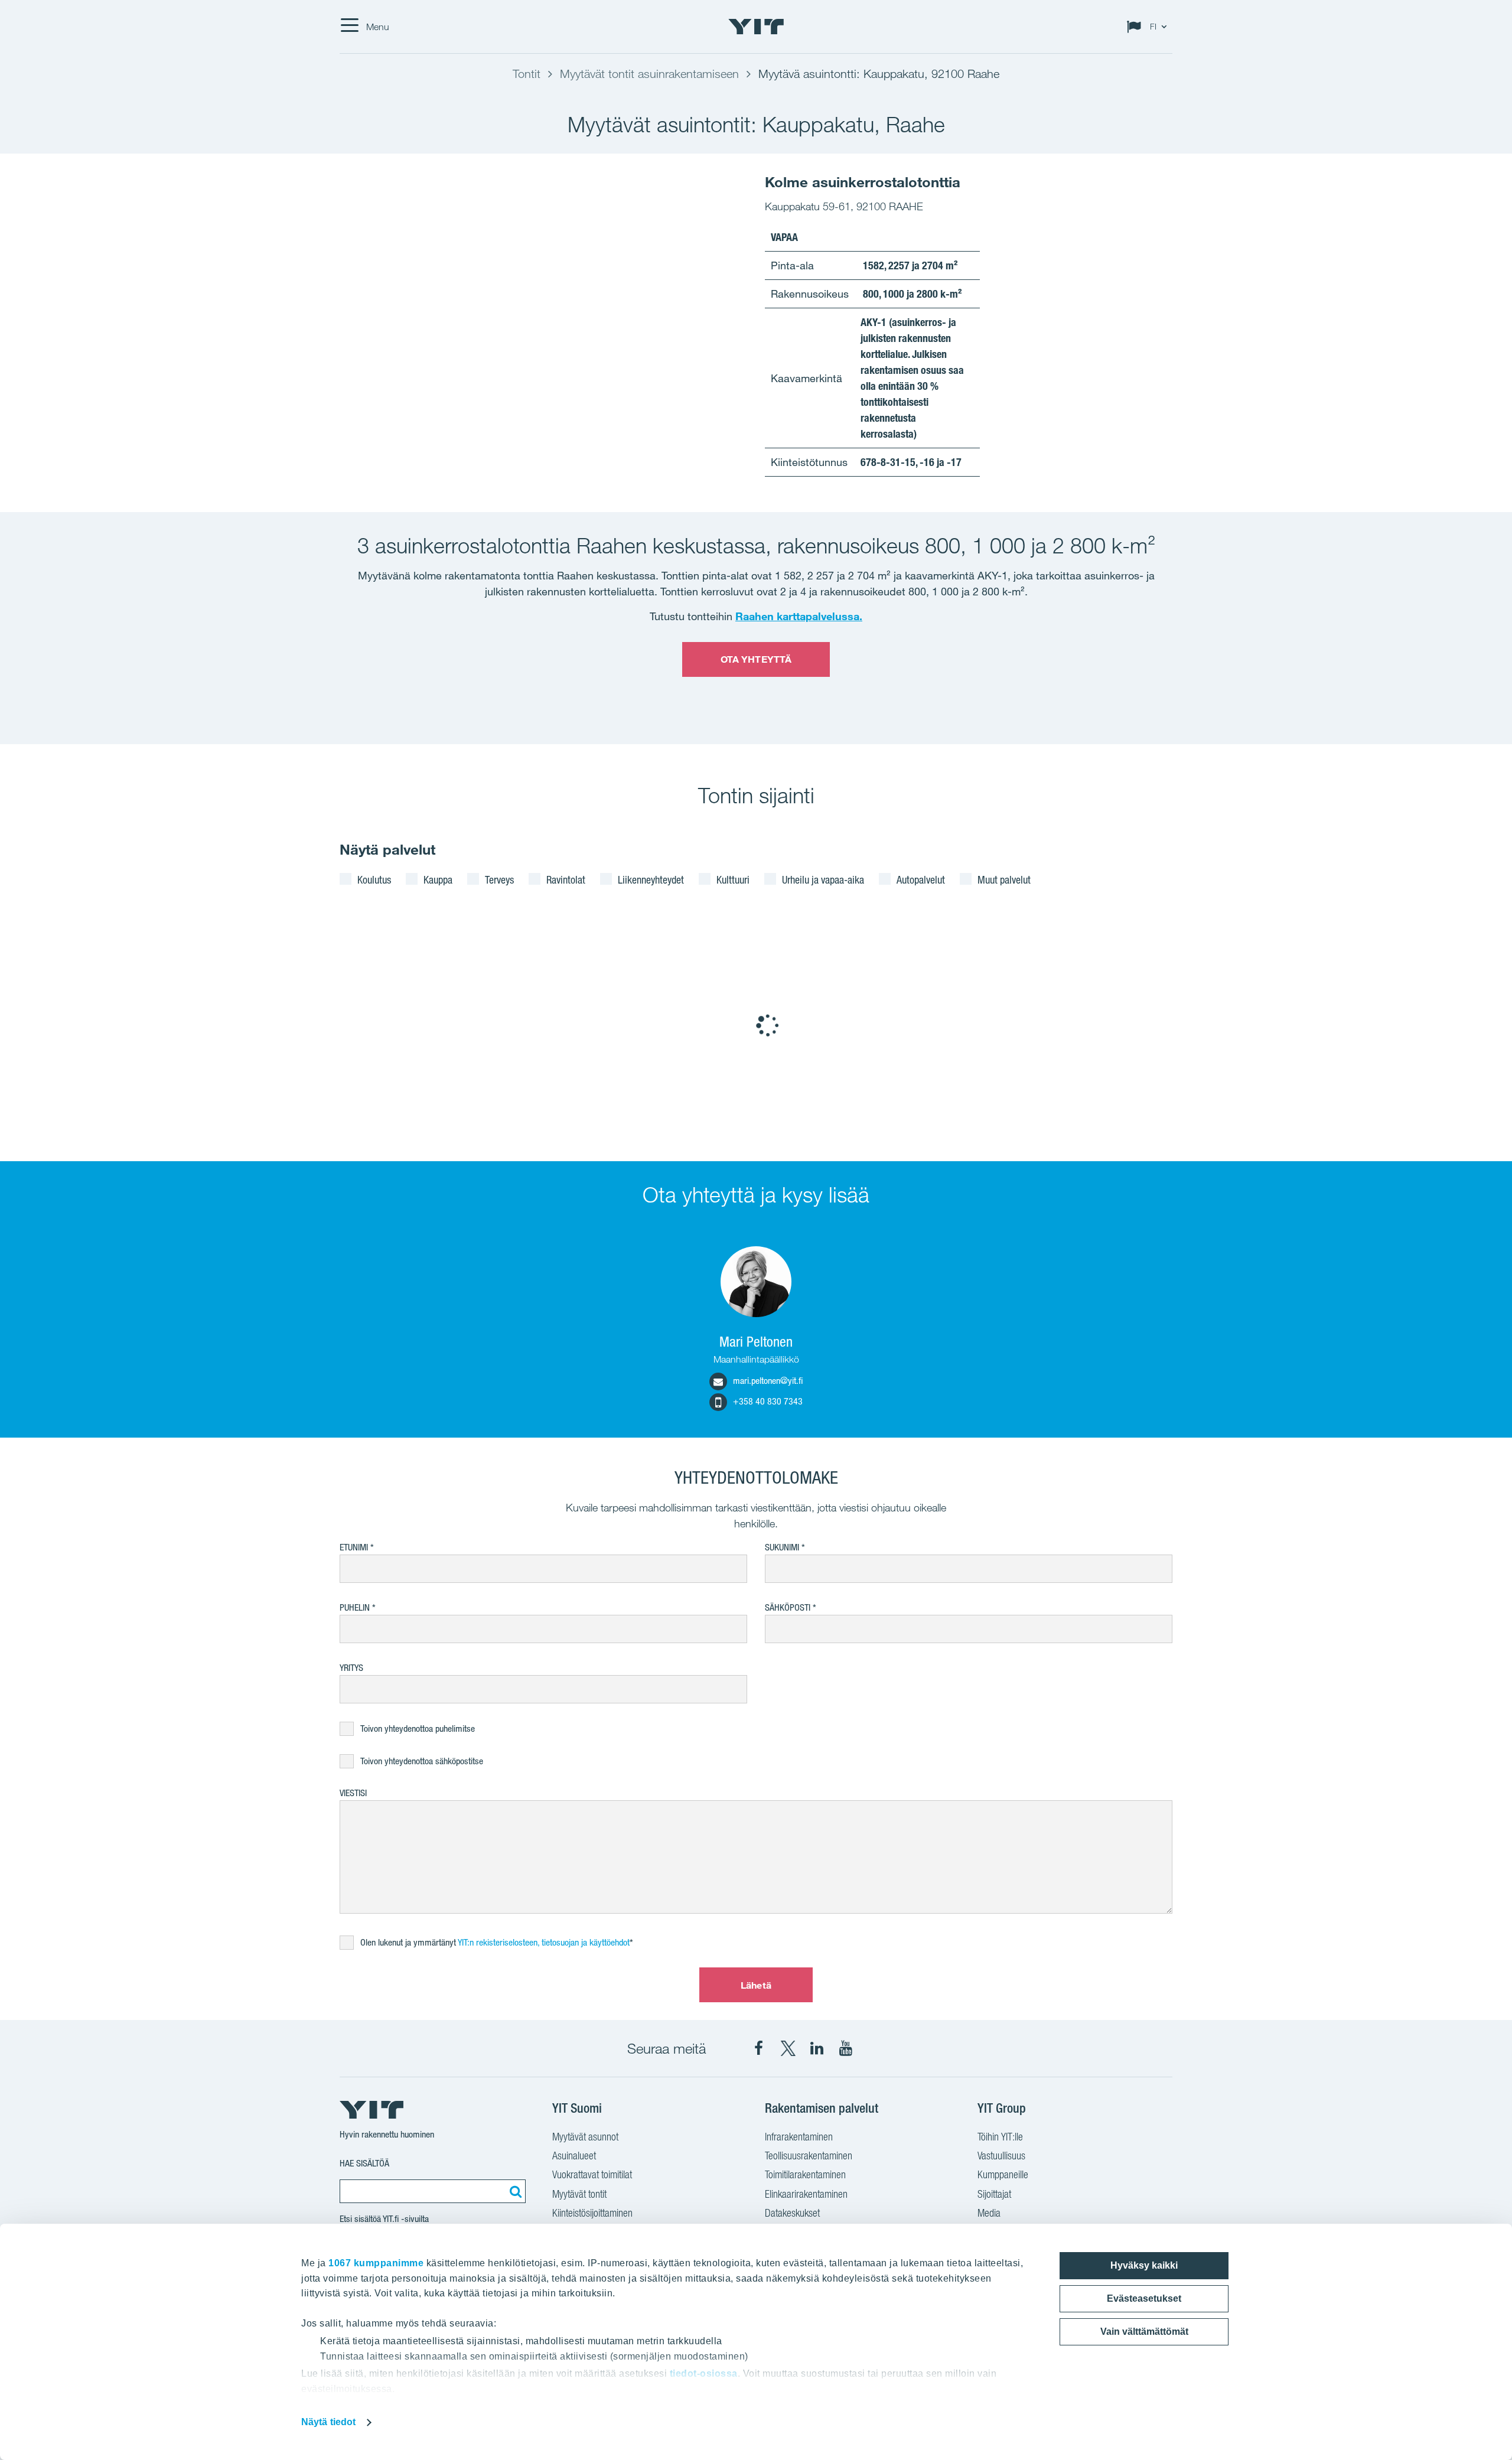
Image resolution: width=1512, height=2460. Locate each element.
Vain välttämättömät (1144, 2332)
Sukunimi (782, 1547)
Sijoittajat (994, 2194)
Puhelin (355, 1607)
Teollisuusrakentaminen (809, 2156)
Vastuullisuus (1001, 2156)
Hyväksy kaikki (1144, 2265)
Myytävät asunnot (585, 2137)
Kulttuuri (733, 879)
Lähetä (756, 1985)
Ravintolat (566, 879)
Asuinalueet (574, 2156)
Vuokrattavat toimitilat (592, 2174)
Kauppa (438, 879)
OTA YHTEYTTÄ (756, 659)
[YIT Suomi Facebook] (759, 2048)
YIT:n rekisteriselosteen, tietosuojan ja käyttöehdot (544, 1942)
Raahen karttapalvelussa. (799, 616)
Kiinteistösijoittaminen (592, 2213)
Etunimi (354, 1547)
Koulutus (374, 879)
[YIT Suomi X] (788, 2048)
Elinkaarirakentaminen (806, 2194)
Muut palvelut (1004, 879)
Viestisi (353, 1793)
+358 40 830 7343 (768, 1401)
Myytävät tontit (579, 2194)
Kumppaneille (1003, 2174)
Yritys (351, 1668)
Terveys (499, 879)
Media (989, 2213)
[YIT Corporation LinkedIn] (817, 2048)
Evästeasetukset (1144, 2298)
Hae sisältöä (364, 2163)
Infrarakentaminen (799, 2137)
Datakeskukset (792, 2213)
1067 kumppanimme (376, 2263)
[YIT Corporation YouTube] (846, 2048)
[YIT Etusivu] (756, 27)
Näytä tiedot (328, 2422)
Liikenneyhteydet (651, 879)
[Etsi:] (514, 2191)
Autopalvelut (921, 879)
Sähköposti (788, 1607)
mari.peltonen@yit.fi (768, 1381)
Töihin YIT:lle (1000, 2137)
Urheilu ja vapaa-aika (823, 879)
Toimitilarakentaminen (805, 2174)
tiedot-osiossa (704, 2373)
